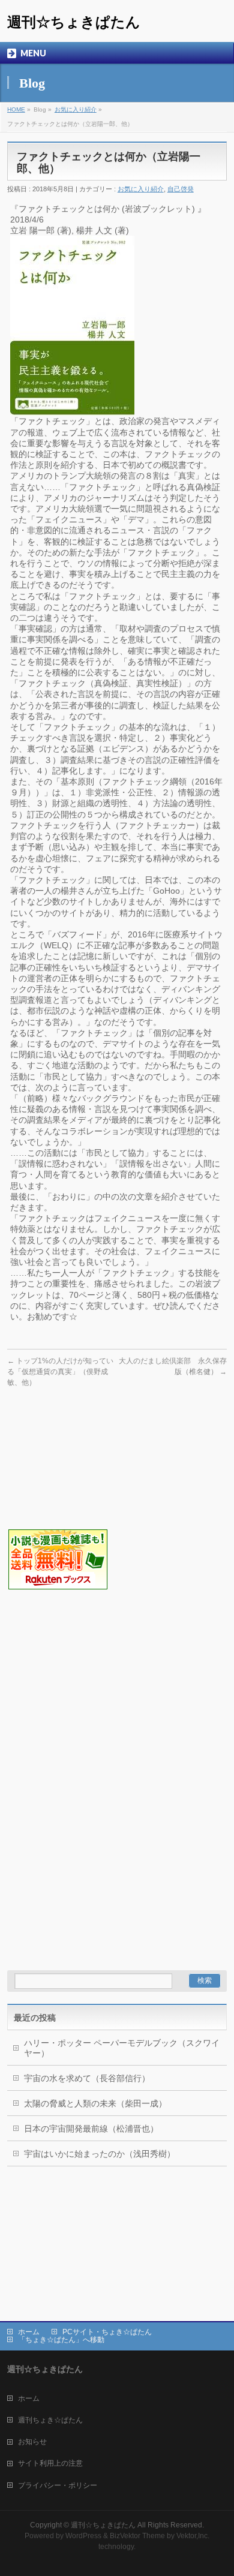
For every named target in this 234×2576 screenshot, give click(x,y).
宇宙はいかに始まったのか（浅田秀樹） (100, 2154)
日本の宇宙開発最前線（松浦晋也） (91, 2129)
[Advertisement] (67, 1651)
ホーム (29, 2332)
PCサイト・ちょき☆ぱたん (107, 2332)
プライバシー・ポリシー (58, 2485)
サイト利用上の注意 (50, 2463)
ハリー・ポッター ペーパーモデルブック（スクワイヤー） (122, 2048)
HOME (16, 109)
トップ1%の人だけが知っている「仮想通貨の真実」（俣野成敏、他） (60, 1372)
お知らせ (32, 2442)
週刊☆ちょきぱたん (74, 22)
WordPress (83, 2536)
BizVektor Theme (137, 2536)
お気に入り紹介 (76, 109)
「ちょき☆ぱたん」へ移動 (61, 2340)
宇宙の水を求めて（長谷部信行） (87, 2078)
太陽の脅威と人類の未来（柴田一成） (95, 2103)
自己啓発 (181, 189)
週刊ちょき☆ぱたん (50, 2420)
